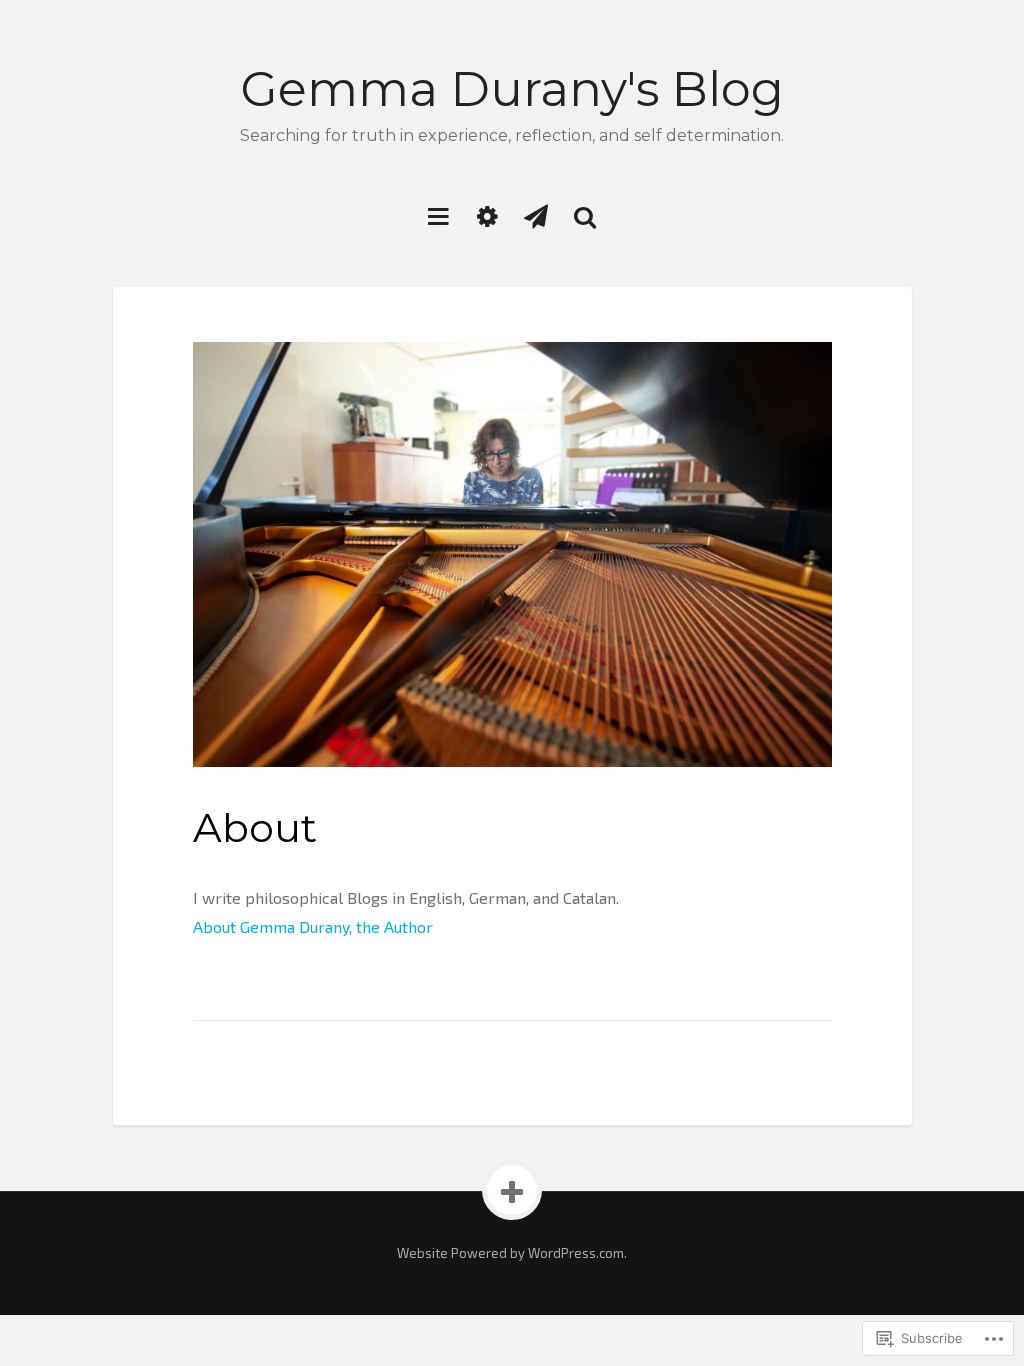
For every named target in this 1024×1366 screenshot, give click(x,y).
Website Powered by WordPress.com (510, 1253)
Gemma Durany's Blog (512, 89)
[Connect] (536, 215)
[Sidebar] (487, 215)
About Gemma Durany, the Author (313, 926)
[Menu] (438, 215)
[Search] (585, 215)
